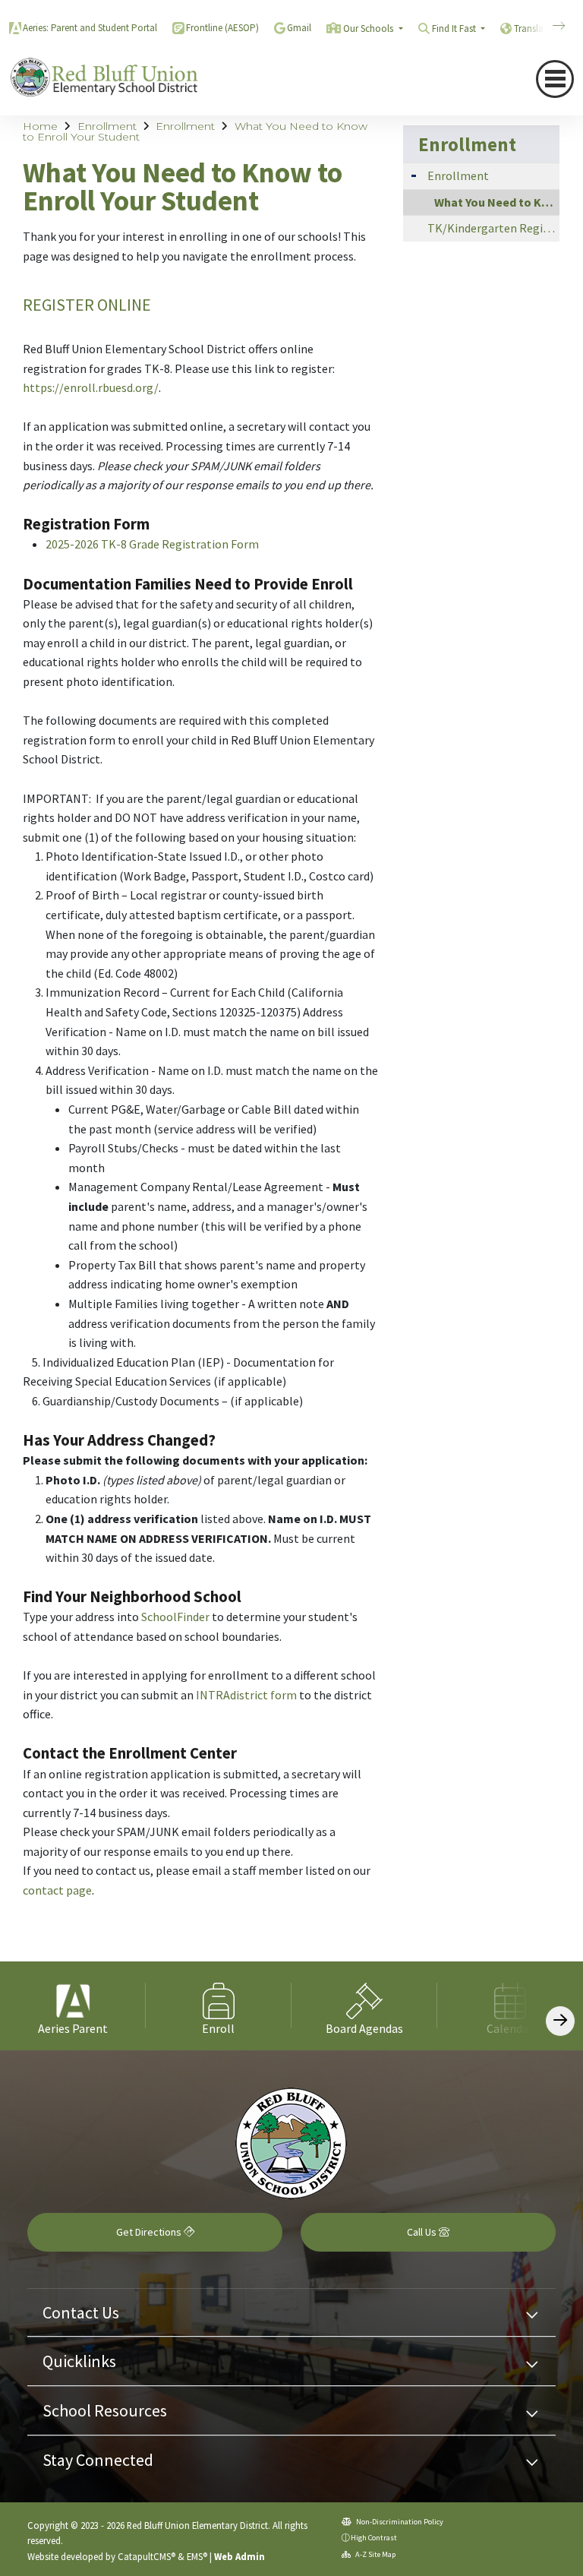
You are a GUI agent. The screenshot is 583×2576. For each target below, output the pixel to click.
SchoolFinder (175, 1617)
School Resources (105, 2410)
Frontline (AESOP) (222, 28)
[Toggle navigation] (555, 79)
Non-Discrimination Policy (399, 2522)
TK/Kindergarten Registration (493, 228)
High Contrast (374, 2538)
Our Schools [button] (369, 28)
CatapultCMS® (147, 2556)
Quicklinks (79, 2361)
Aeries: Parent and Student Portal (90, 28)
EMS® (197, 2556)
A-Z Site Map (375, 2554)
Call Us (423, 2232)
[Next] (547, 26)
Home (40, 126)
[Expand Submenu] (414, 174)
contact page (57, 1890)
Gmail (299, 28)
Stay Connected (98, 2460)
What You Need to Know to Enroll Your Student (497, 202)
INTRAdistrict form (246, 1695)
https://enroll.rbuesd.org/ (91, 387)
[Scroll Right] (560, 2021)
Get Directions (150, 2232)
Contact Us (81, 2312)
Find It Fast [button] (455, 28)
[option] (73, 2006)
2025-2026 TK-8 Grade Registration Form (152, 544)
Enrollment (107, 126)
